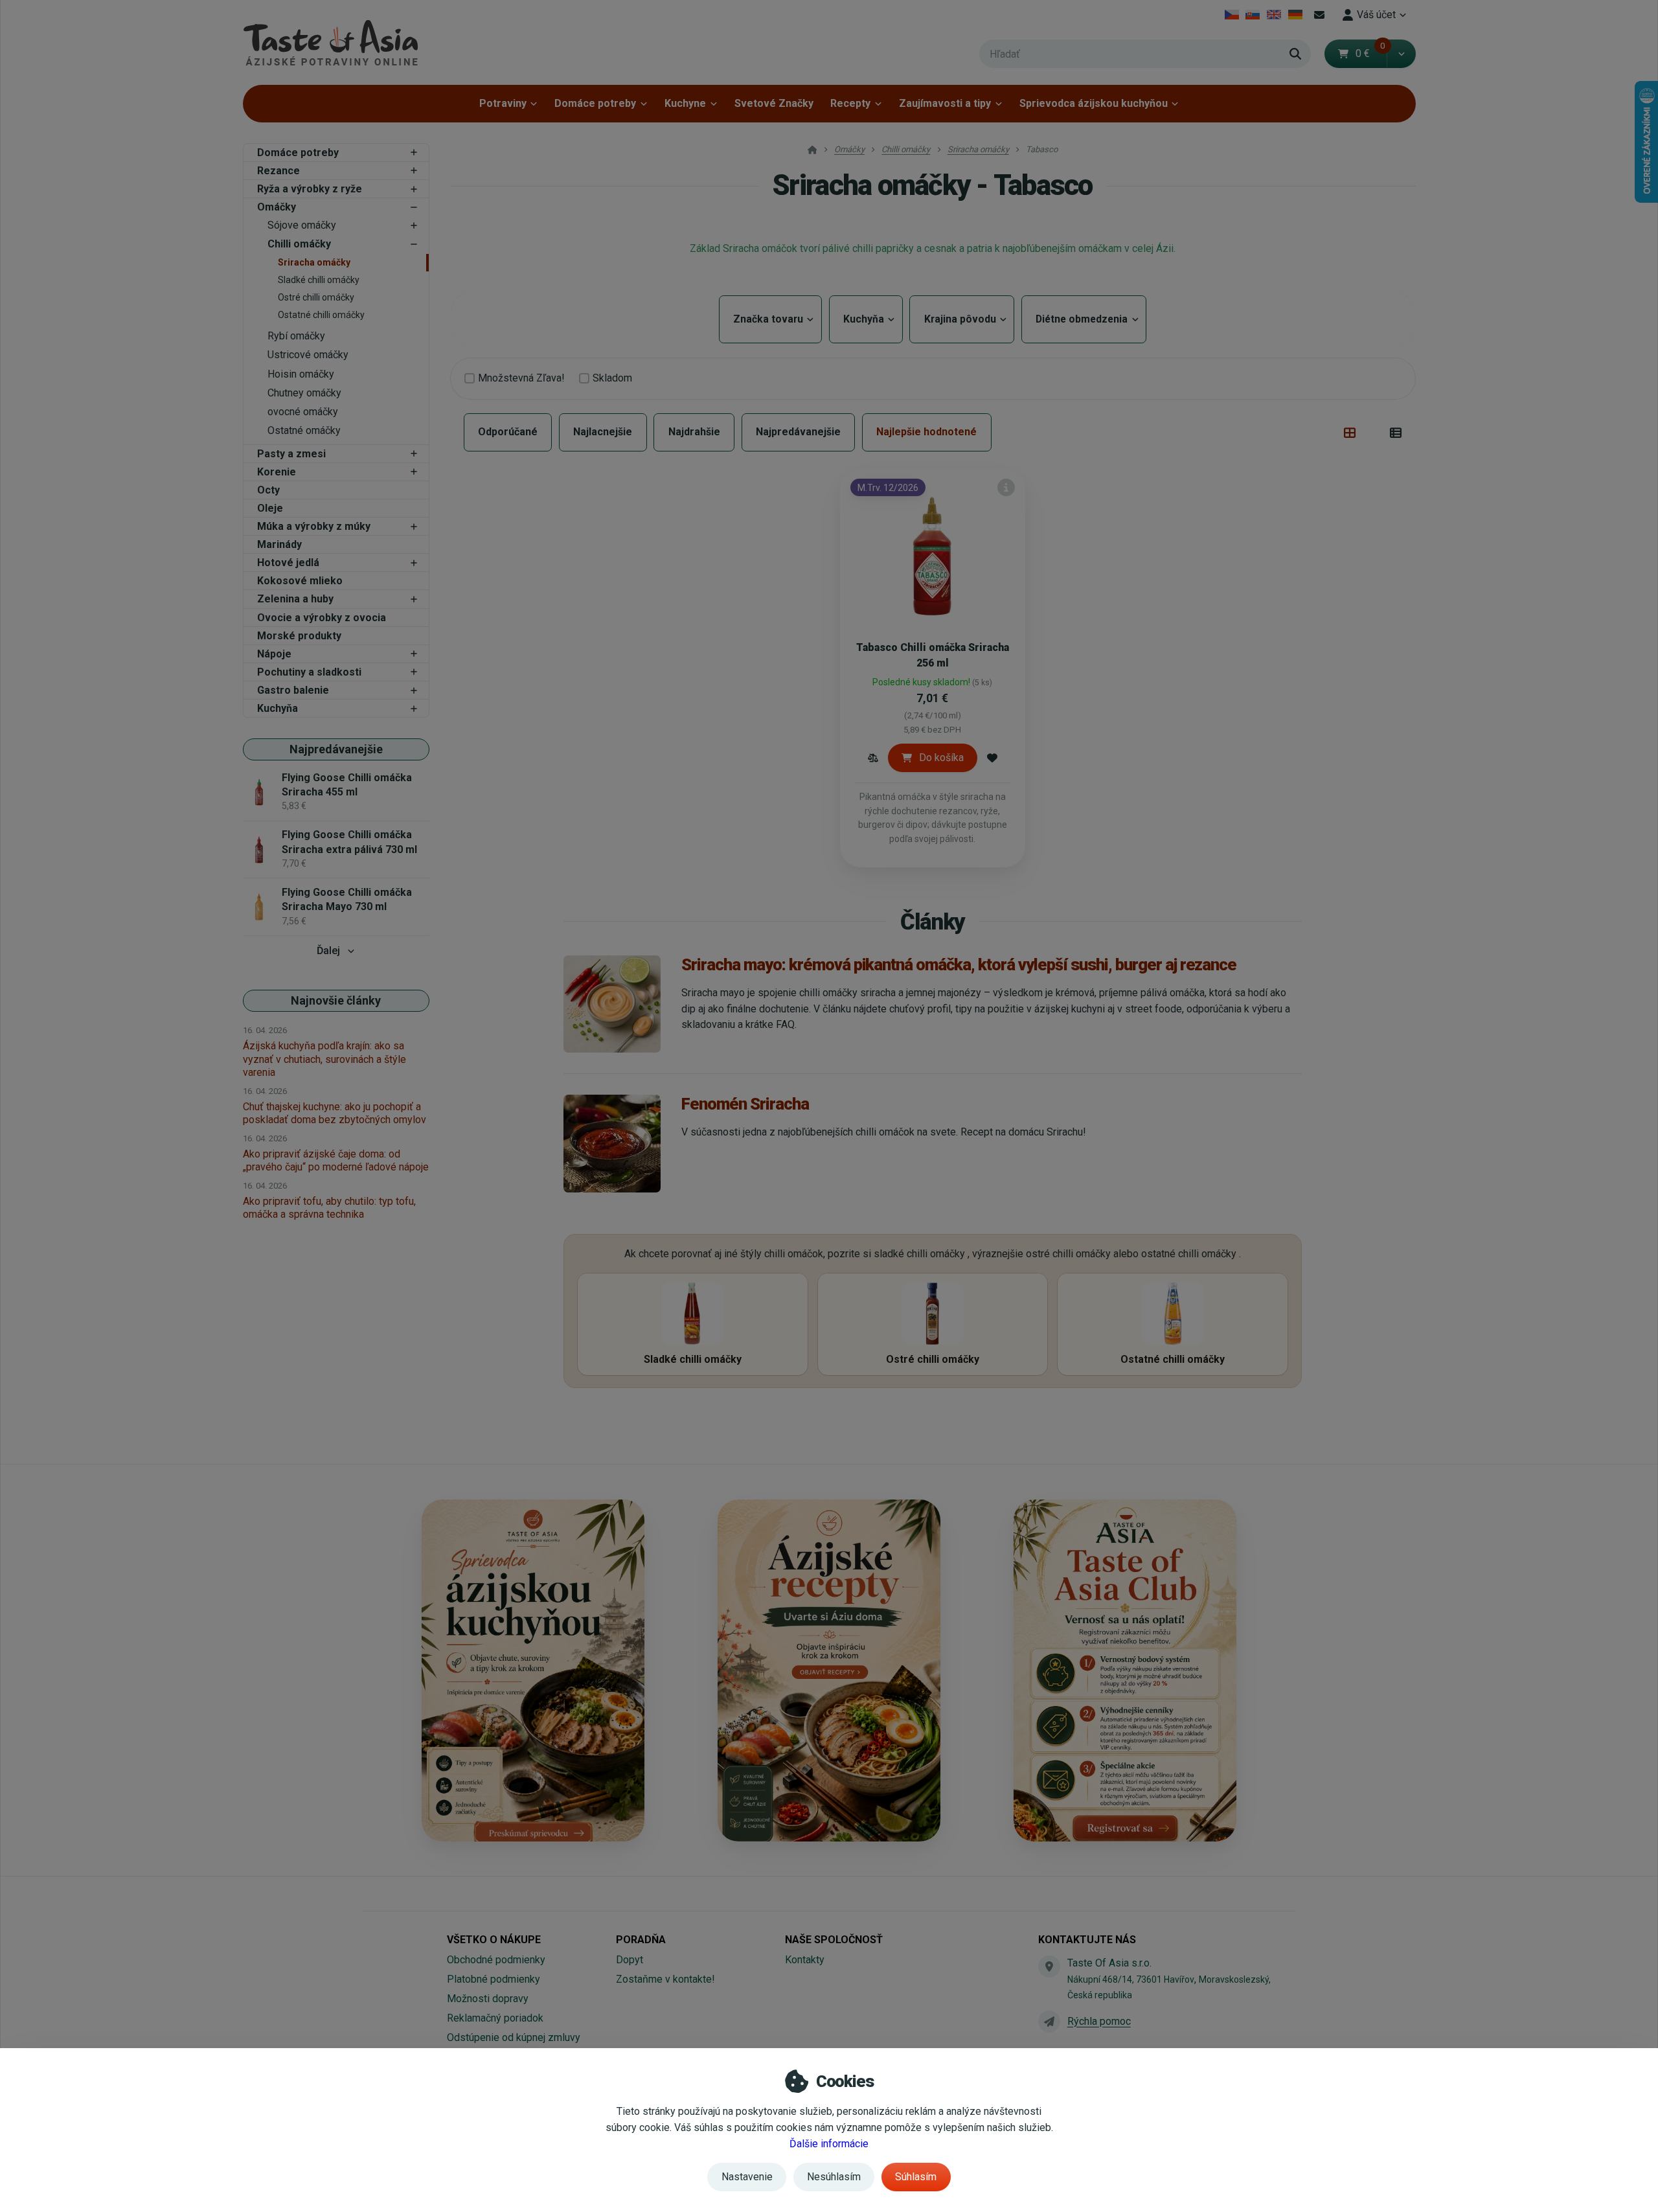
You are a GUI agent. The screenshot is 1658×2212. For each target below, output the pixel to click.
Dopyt (630, 1960)
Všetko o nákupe (494, 1940)
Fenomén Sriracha (745, 1104)
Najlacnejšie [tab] (603, 432)
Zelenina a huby (295, 599)
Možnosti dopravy (488, 1999)
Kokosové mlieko (300, 581)
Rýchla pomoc (1099, 2021)
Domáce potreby (595, 103)
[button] (1401, 54)
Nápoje (274, 654)
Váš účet (1376, 15)
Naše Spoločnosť (834, 1940)
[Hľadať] (1295, 54)
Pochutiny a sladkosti (309, 672)
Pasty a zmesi (291, 454)
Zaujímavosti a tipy (945, 103)
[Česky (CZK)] (1232, 15)
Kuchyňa (278, 708)
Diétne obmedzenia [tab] (1084, 319)
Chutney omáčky (304, 393)
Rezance (278, 171)
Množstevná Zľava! (521, 378)
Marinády (279, 544)
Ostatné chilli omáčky (321, 315)
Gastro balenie (293, 690)
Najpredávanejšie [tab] (798, 432)
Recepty (850, 103)
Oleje (270, 508)
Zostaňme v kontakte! (665, 1979)
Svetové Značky (774, 103)
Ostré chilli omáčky (316, 297)
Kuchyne (685, 103)
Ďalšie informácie (829, 2144)
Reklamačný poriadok (495, 2018)
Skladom (612, 378)
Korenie (277, 472)
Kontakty (805, 1960)
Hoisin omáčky (301, 374)
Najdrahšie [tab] (694, 432)
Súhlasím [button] (916, 2177)
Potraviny (503, 103)
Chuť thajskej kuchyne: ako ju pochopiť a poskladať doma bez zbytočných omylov (335, 1113)
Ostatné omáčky (304, 430)
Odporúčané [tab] (508, 432)
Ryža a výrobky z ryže (310, 189)
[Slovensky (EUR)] (1253, 15)
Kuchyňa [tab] (866, 319)
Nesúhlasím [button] (834, 2177)
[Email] (1319, 15)
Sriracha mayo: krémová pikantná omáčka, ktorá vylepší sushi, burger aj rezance (959, 964)
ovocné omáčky (303, 412)
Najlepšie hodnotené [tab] (926, 432)
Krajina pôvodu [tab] (962, 319)
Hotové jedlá (288, 563)
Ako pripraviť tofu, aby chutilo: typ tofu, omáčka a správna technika (329, 1208)
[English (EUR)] (1274, 15)
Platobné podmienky (494, 1979)
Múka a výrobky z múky (314, 526)
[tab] (1350, 433)
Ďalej (328, 951)
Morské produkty (299, 636)
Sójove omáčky (302, 225)
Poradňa (641, 1940)
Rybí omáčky (296, 336)
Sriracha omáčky (314, 262)
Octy (268, 490)
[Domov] (330, 42)
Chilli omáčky (299, 244)
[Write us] (1049, 2022)
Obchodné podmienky (496, 1960)
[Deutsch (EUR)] (1295, 15)
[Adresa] (1049, 1967)
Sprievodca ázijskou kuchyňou (1094, 103)
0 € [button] (1370, 53)
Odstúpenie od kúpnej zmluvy (514, 2037)
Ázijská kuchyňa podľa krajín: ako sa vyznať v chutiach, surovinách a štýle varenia (324, 1059)
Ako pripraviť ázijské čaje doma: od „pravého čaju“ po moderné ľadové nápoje (336, 1160)
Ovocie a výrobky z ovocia (322, 618)
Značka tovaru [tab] (770, 319)
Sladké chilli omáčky (319, 280)
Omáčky (277, 207)
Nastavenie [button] (747, 2177)
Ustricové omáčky (308, 355)
